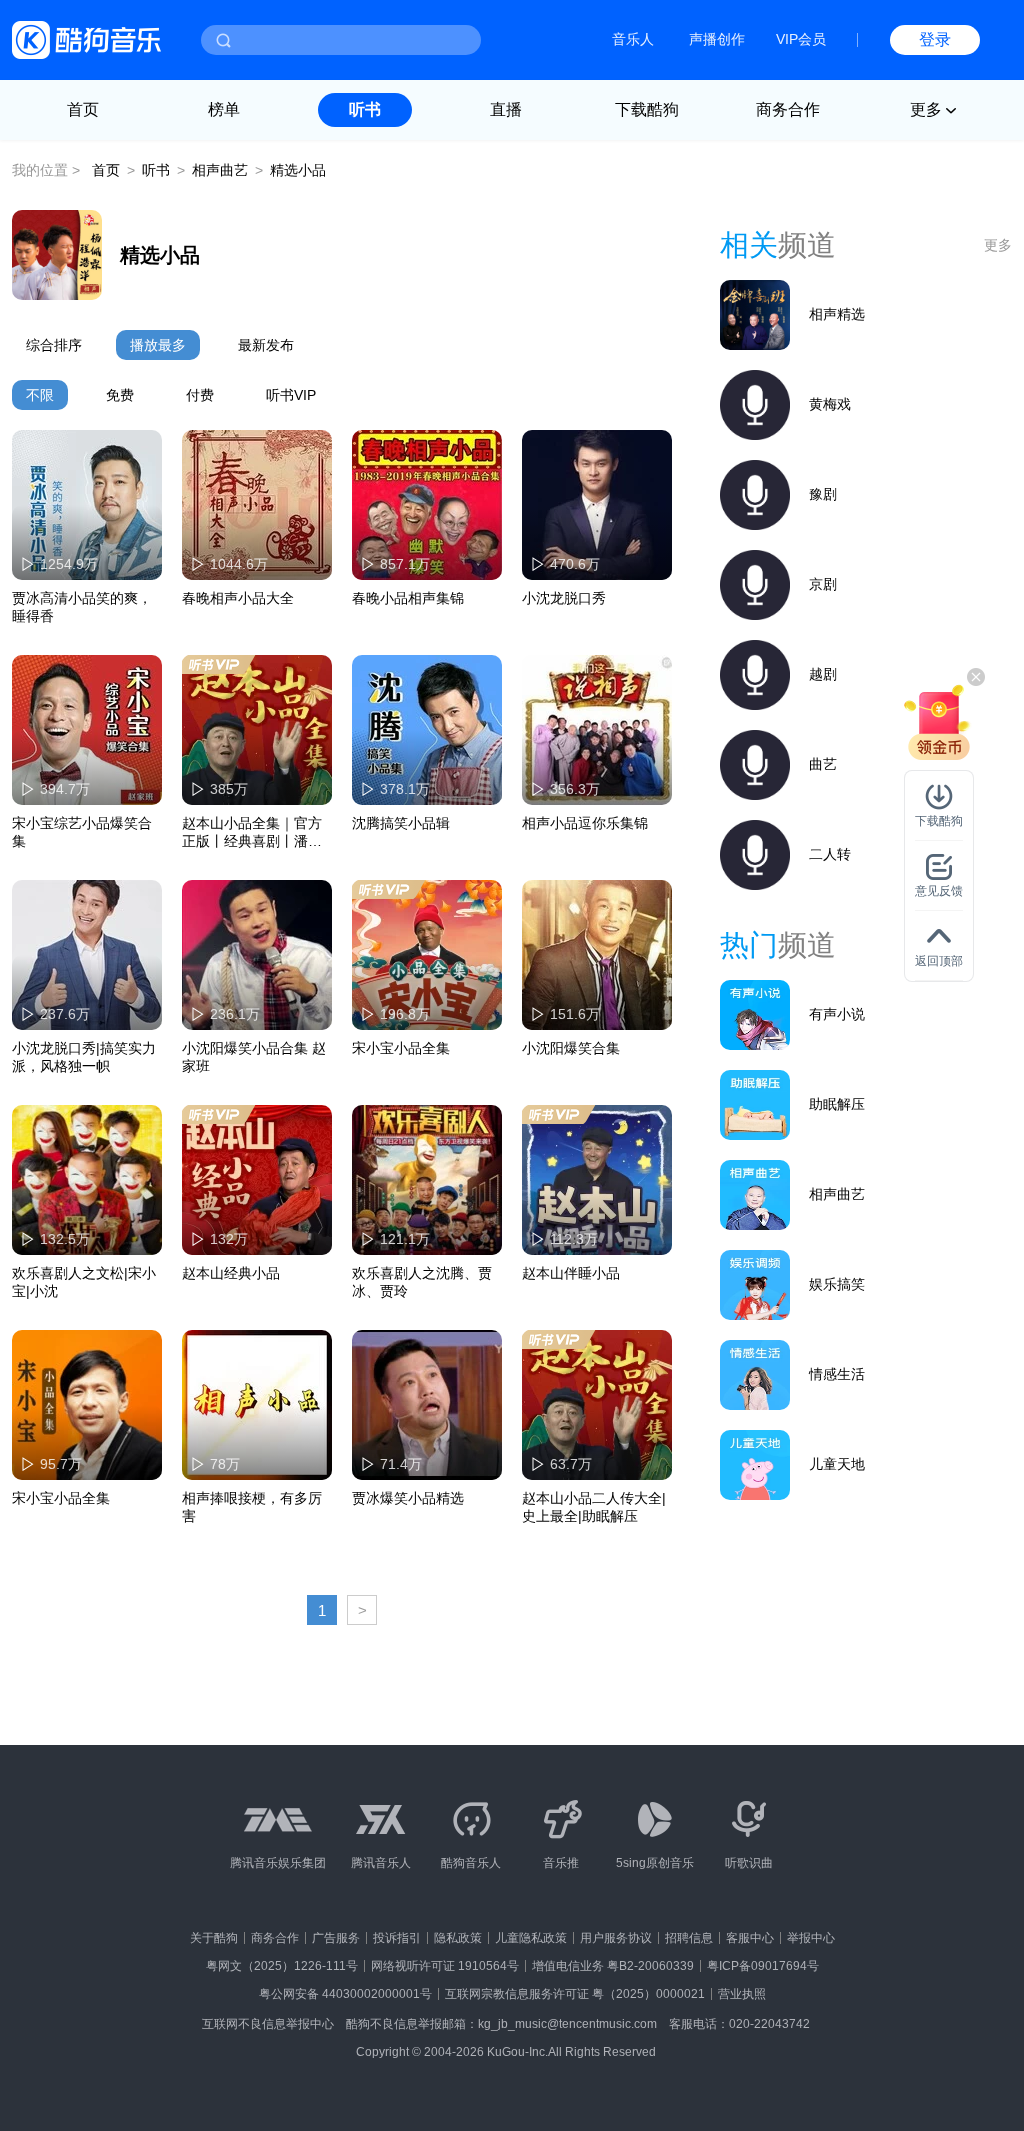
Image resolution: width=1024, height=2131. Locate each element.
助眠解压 (837, 1104)
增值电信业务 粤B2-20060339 (613, 1966)
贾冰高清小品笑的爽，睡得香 (82, 607)
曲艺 (823, 764)
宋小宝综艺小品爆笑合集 (82, 832)
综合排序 (54, 345)
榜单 (224, 109)
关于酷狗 (214, 1938)
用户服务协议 (616, 1938)
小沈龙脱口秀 (564, 598)
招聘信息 (689, 1938)
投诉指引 (397, 1938)
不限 (40, 395)
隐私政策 (458, 1938)
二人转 (830, 854)
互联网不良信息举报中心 (268, 2024)
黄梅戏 (830, 404)
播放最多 (158, 345)
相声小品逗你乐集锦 (585, 823)
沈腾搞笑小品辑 (401, 823)
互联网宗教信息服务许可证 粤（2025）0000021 (575, 1994)
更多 (998, 245)
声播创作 (717, 39)
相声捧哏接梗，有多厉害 (252, 1507)
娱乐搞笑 (837, 1284)
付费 (200, 395)
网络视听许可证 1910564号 (445, 1966)
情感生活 (837, 1374)
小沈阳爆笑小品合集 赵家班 (254, 1057)
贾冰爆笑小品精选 (408, 1498)
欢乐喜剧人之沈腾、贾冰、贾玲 (422, 1282)
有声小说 (837, 1014)
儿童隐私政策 (531, 1938)
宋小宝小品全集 (401, 1048)
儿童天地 (837, 1464)
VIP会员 (801, 39)
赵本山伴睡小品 (571, 1273)
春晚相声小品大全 (238, 598)
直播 (506, 109)
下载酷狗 (647, 109)
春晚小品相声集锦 (408, 598)
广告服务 (336, 1938)
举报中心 (811, 1938)
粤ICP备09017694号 (763, 1966)
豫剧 (823, 494)
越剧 (823, 674)
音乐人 (633, 39)
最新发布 (266, 345)
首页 (83, 109)
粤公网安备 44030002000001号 (345, 1994)
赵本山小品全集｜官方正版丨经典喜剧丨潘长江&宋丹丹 (252, 833)
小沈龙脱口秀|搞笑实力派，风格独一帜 (84, 1057)
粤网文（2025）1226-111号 (282, 1966)
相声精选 (837, 314)
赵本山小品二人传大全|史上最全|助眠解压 (594, 1507)
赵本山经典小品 (231, 1273)
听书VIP (291, 395)
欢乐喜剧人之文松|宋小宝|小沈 (84, 1282)
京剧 (823, 584)
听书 (365, 109)
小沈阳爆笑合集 (571, 1048)
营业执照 (742, 1994)
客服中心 (750, 1938)
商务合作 (788, 109)
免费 (120, 395)
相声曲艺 (220, 170)
